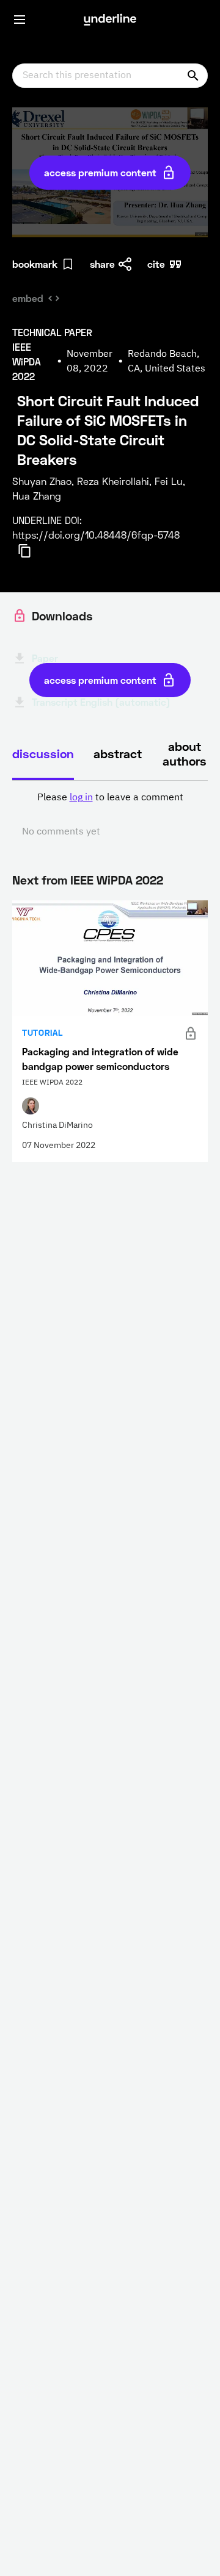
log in (81, 798)
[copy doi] (32, 551)
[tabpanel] (110, 815)
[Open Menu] (20, 20)
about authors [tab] (185, 753)
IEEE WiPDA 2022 (117, 880)
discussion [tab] (43, 753)
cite (156, 264)
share (102, 264)
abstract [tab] (118, 753)
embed (28, 298)
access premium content (100, 172)
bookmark (35, 264)
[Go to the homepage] (110, 20)
